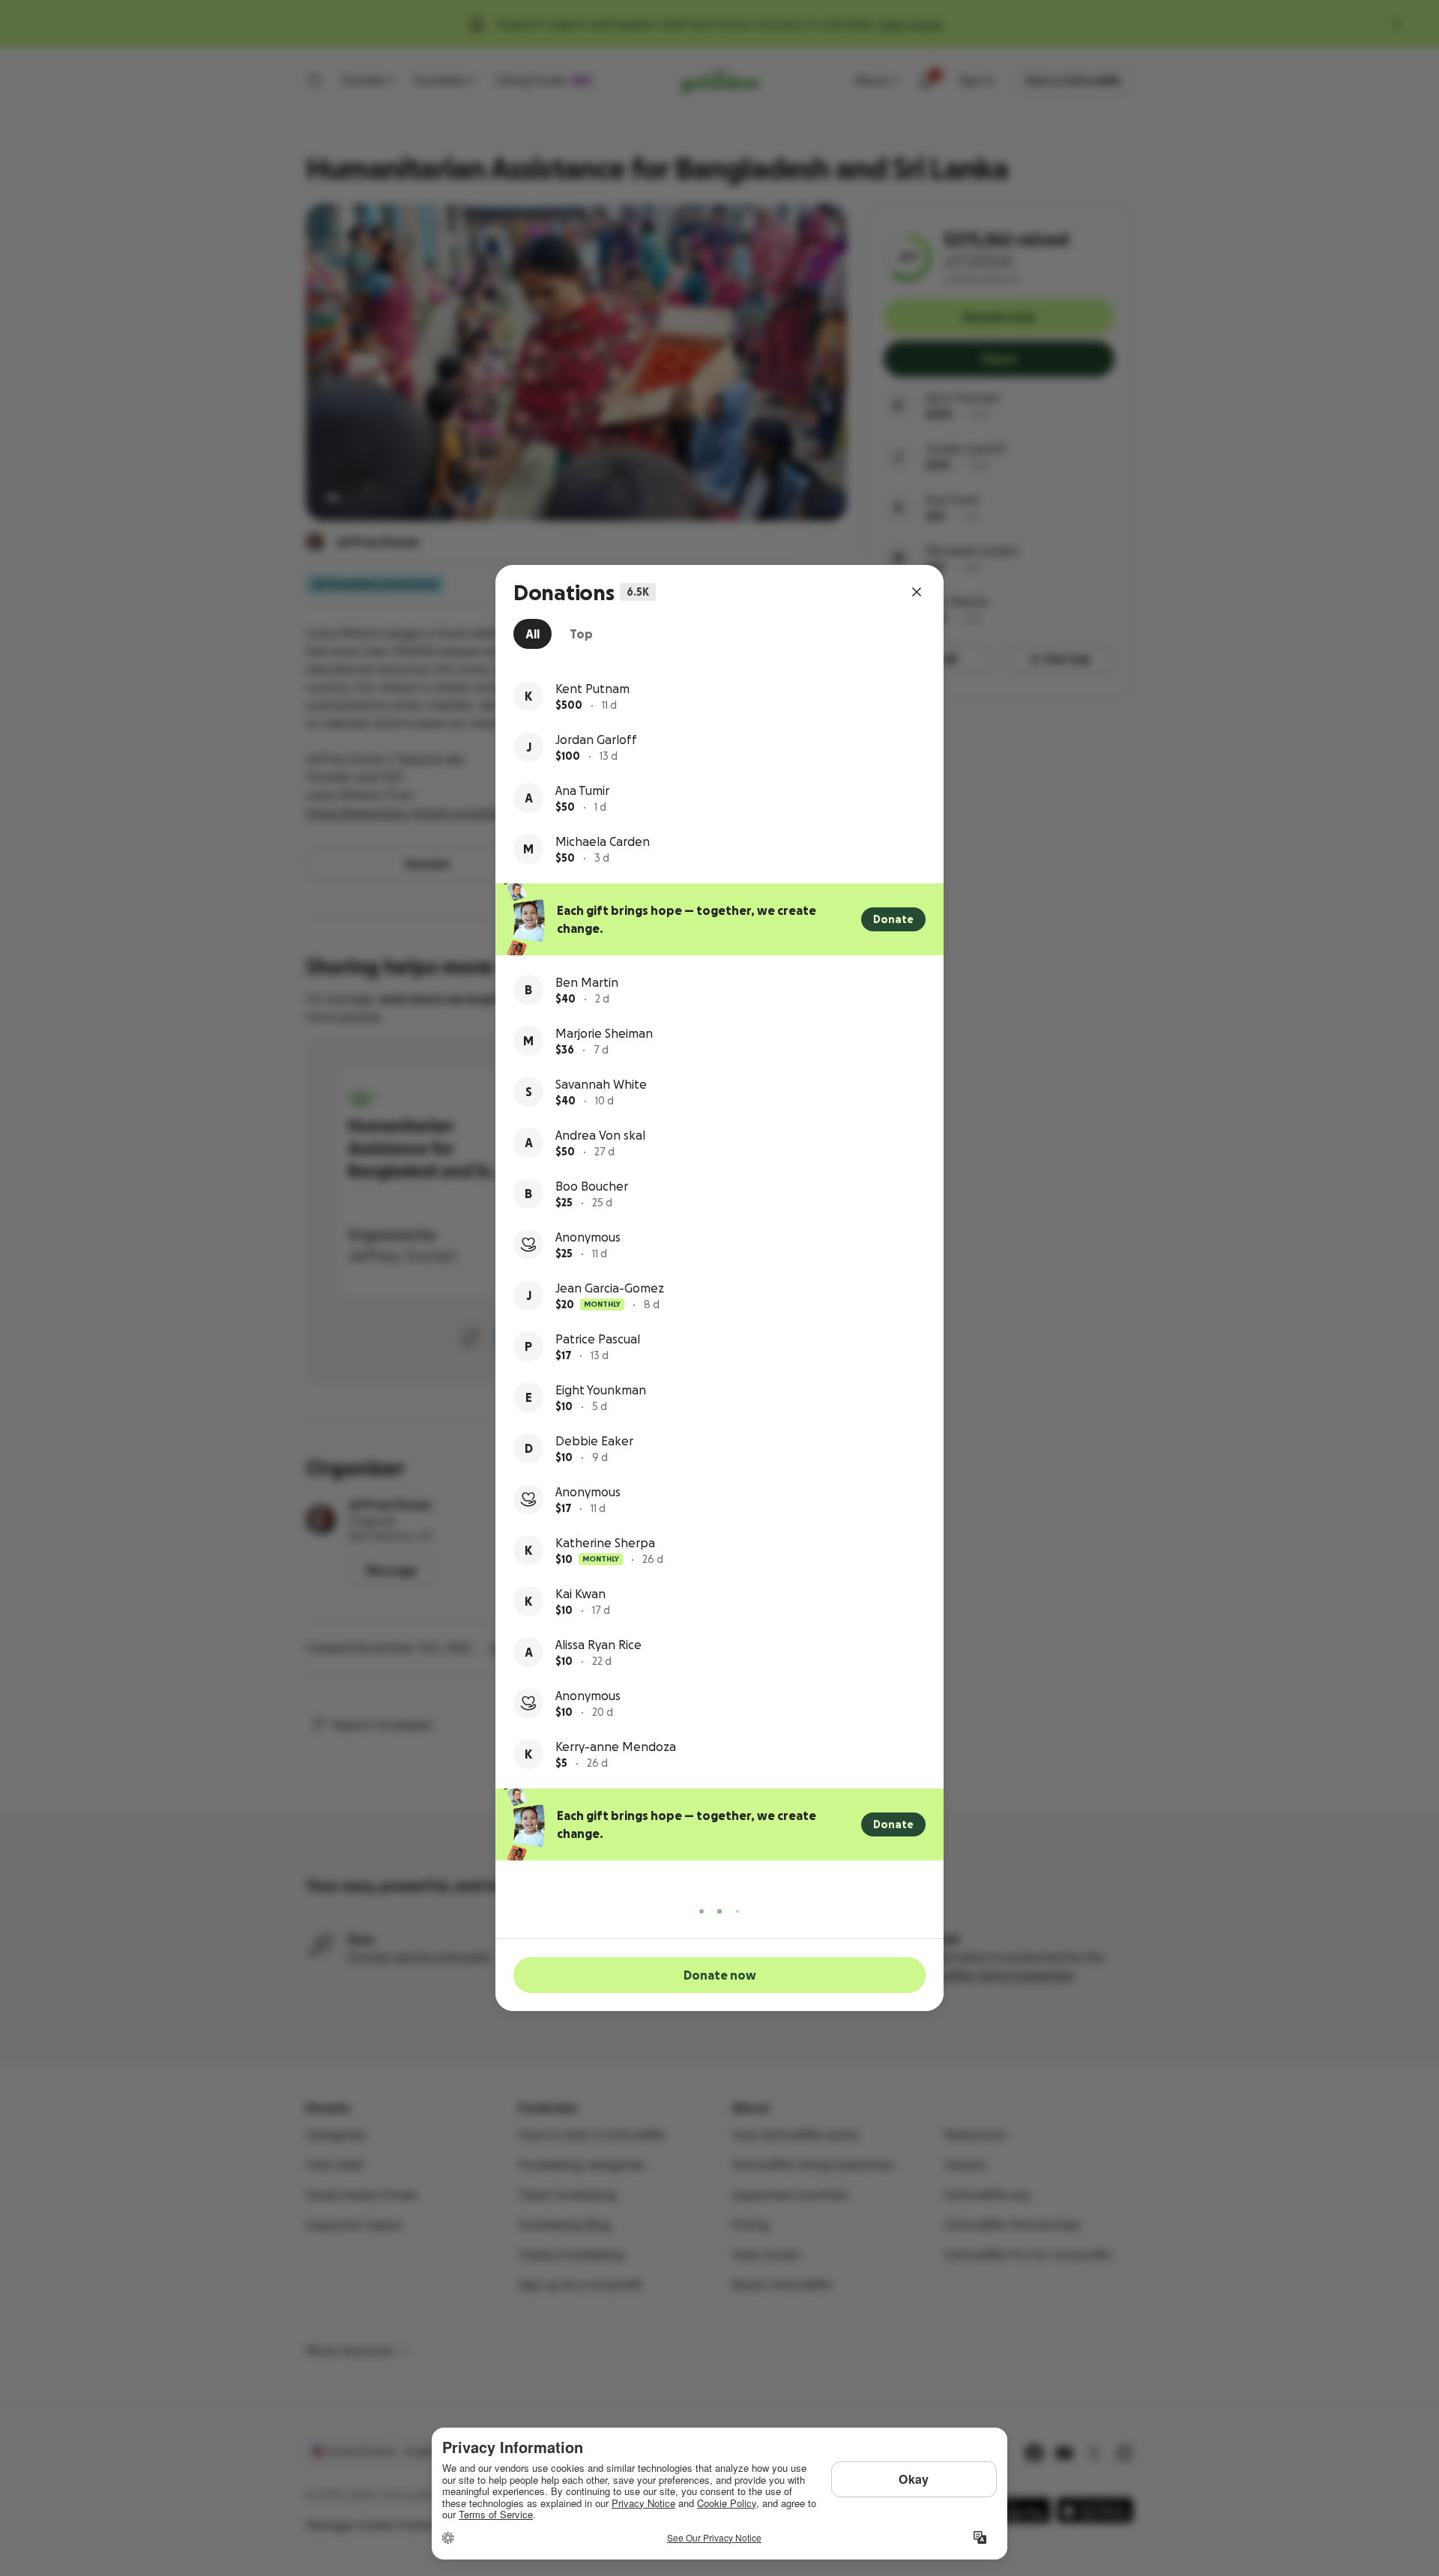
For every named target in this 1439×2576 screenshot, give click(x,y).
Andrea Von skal (600, 1135)
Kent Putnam (592, 689)
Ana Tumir (582, 790)
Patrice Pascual (598, 1339)
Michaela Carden (603, 841)
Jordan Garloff (596, 740)
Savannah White (601, 1084)
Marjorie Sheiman (604, 1033)
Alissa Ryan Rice (598, 1645)
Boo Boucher (592, 1186)
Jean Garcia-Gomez (610, 1288)
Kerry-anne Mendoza (616, 1747)
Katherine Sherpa (605, 1543)
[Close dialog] (917, 592)
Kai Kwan (580, 1594)
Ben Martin (587, 982)
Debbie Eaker (594, 1441)
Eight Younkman (601, 1390)
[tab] (533, 634)
